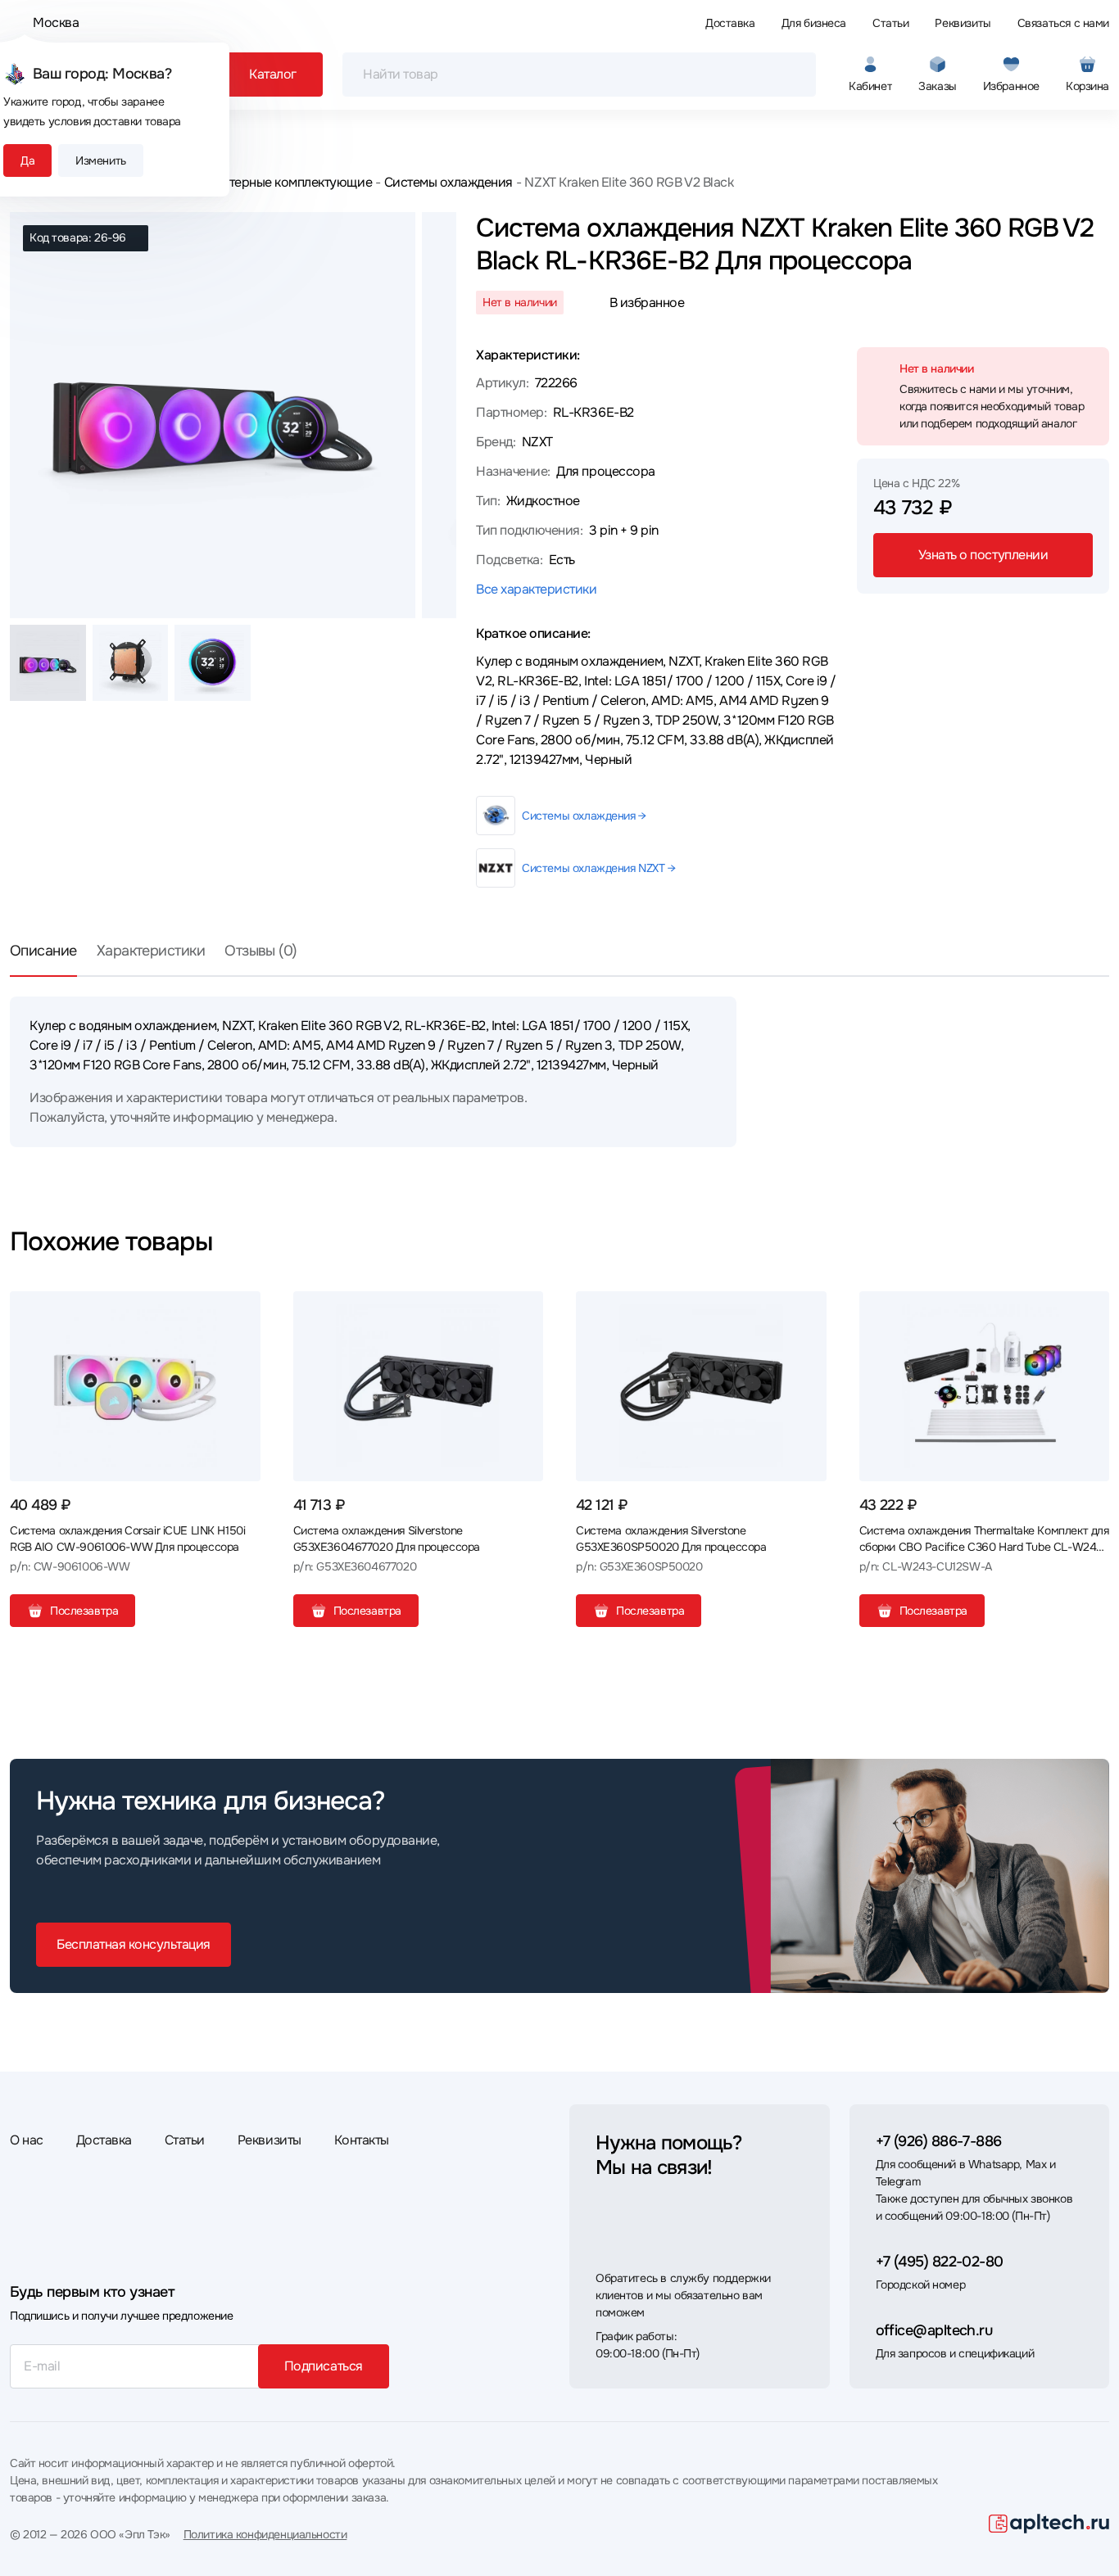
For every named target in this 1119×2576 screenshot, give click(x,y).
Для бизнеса (814, 23)
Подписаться (324, 2366)
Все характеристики (536, 589)
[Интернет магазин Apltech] (1049, 2524)
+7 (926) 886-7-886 (939, 2141)
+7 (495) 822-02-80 (940, 2262)
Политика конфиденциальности (265, 2534)
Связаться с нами (1063, 23)
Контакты (362, 2140)
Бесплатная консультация (134, 1944)
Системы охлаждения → (584, 816)
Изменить (101, 160)
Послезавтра (84, 1611)
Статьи (890, 23)
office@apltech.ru (934, 2330)
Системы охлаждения (449, 182)
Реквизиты (963, 23)
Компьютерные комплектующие (277, 182)
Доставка (730, 23)
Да (27, 160)
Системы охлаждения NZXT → (599, 868)
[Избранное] (242, 1310)
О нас (27, 2140)
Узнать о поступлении (983, 555)
